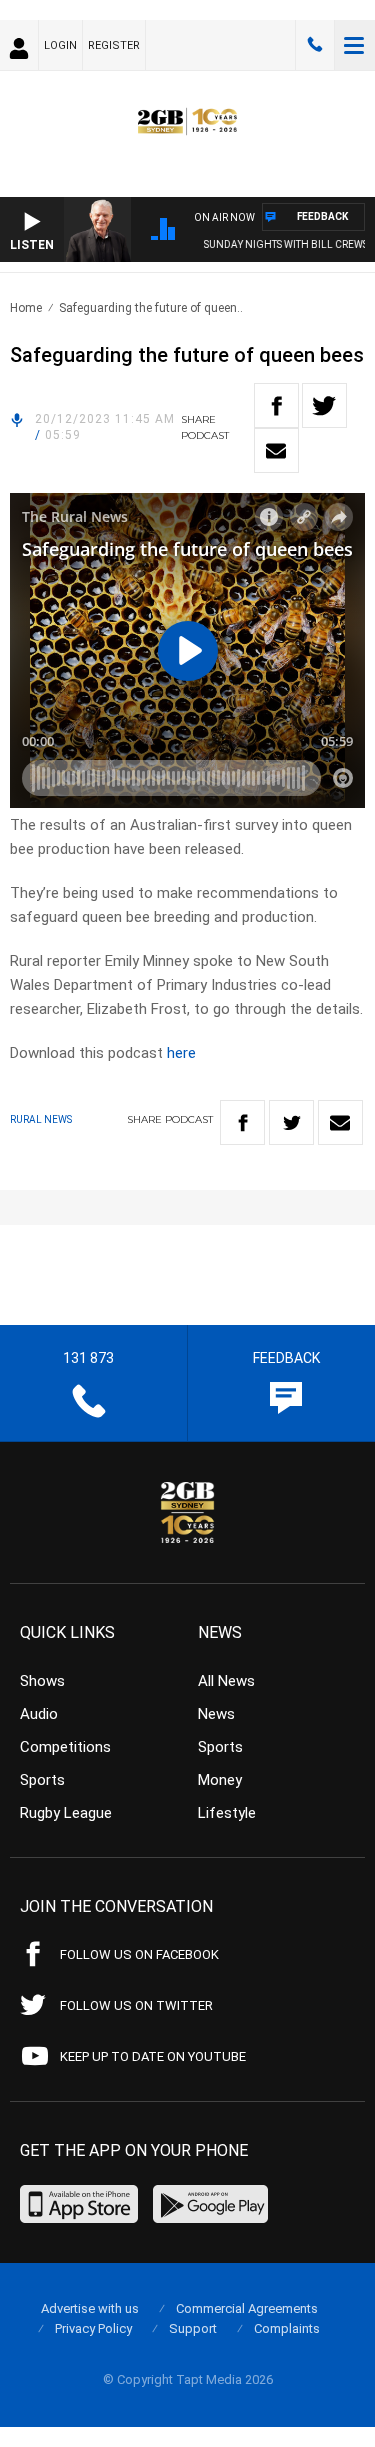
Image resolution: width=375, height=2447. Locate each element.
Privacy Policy (93, 2328)
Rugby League (66, 1813)
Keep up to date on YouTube (153, 2056)
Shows (42, 1681)
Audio (39, 1714)
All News (226, 1681)
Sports (42, 1780)
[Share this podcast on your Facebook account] (276, 405)
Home (26, 308)
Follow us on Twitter (136, 2005)
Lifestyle (227, 1813)
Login (60, 45)
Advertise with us (90, 2308)
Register (114, 45)
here (181, 1053)
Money (220, 1780)
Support (193, 2328)
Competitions (65, 1747)
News (216, 1714)
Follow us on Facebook (139, 1954)
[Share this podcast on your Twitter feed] (324, 405)
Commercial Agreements (247, 2308)
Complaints (287, 2328)
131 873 (315, 45)
